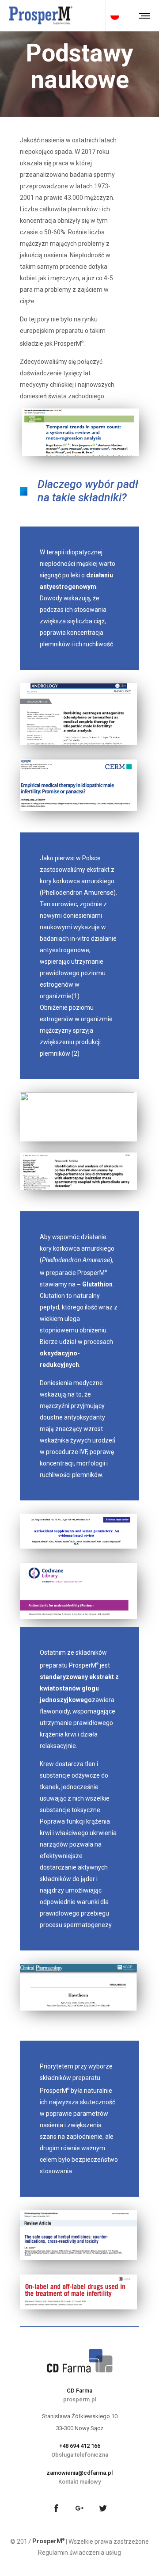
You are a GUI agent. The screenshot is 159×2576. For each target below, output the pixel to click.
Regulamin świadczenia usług (79, 2553)
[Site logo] (41, 15)
